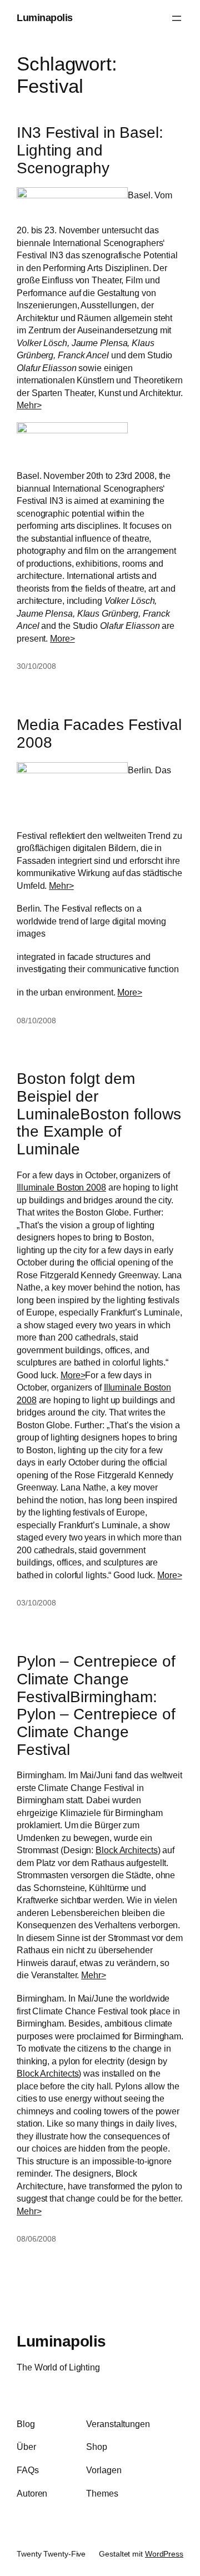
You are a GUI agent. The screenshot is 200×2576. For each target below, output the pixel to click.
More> (62, 638)
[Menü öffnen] (177, 18)
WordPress (164, 2554)
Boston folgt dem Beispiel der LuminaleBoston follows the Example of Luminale (99, 1114)
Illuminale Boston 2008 (61, 1187)
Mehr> (29, 405)
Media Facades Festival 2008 (99, 734)
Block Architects (126, 1850)
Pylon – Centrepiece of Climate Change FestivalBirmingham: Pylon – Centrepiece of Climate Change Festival (96, 1705)
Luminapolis (45, 18)
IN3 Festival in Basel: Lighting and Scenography (90, 150)
